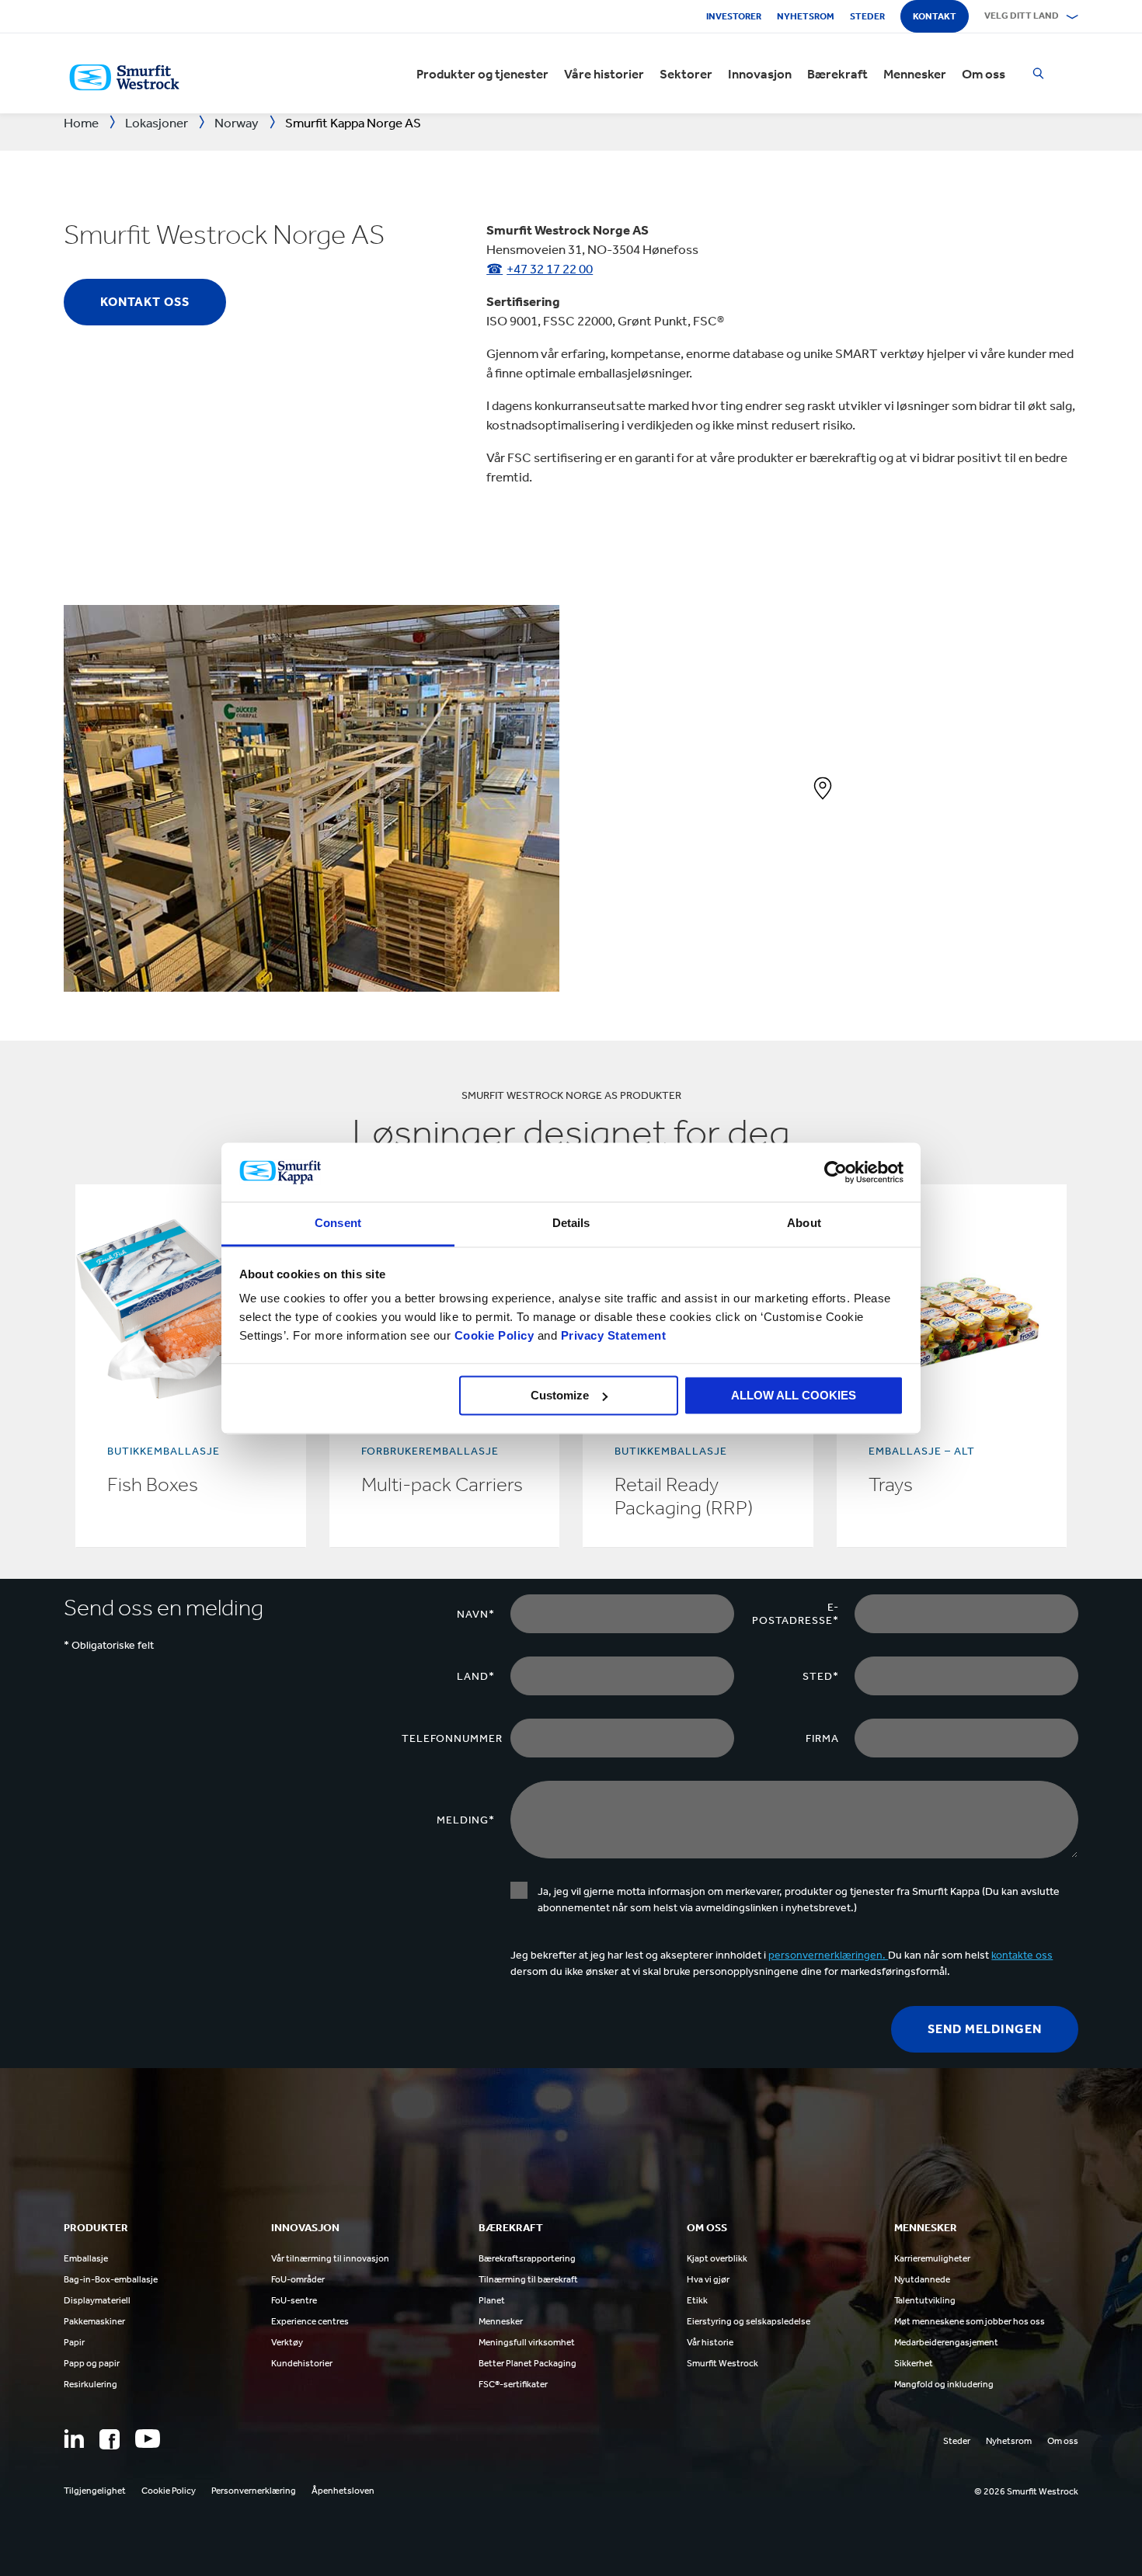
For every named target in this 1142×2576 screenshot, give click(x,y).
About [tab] (804, 1224)
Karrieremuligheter (932, 2258)
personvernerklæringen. (828, 1955)
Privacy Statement (611, 1336)
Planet (492, 2300)
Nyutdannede (922, 2279)
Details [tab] (571, 1224)
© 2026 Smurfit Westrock (1026, 2491)
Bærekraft (837, 74)
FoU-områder (298, 2279)
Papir (74, 2342)
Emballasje (86, 2258)
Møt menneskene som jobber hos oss (970, 2321)
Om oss (984, 74)
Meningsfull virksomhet (527, 2342)
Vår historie (710, 2342)
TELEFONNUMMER (452, 1738)
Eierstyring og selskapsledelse (749, 2321)
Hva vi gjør (708, 2279)
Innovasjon (760, 74)
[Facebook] (110, 2439)
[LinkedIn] (74, 2439)
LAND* (476, 1676)
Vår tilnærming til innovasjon (330, 2258)
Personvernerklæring (254, 2491)
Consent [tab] (338, 1224)
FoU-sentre (294, 2300)
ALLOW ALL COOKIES (794, 1395)
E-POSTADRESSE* (796, 1614)
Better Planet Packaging (527, 2363)
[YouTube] (148, 2439)
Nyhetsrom (806, 16)
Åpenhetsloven (343, 2491)
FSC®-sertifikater (513, 2384)
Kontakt (935, 16)
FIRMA (822, 1738)
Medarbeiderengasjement (946, 2342)
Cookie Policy (494, 1336)
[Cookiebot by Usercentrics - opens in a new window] (836, 1172)
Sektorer (686, 74)
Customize (560, 1395)
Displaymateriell (97, 2300)
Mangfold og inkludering (944, 2384)
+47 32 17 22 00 (550, 269)
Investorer (734, 16)
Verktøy (287, 2342)
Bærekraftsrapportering (527, 2258)
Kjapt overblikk (717, 2258)
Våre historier (604, 74)
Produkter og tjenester (482, 74)
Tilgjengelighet (95, 2491)
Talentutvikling (925, 2300)
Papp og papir (92, 2363)
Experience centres (310, 2321)
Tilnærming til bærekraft (528, 2279)
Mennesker (915, 74)
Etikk (697, 2300)
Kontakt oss (145, 302)
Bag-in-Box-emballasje (111, 2279)
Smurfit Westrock (722, 2363)
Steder (867, 16)
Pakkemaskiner (94, 2321)
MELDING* (466, 1820)
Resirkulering (91, 2384)
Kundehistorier (302, 2363)
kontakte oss (1022, 1955)
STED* (821, 1676)
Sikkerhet (914, 2363)
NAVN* (476, 1614)
